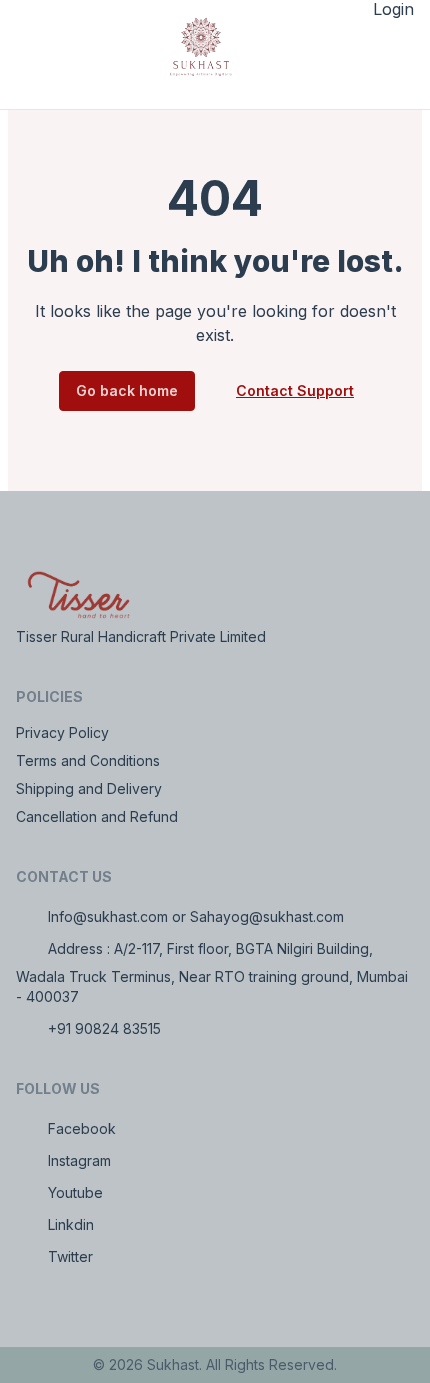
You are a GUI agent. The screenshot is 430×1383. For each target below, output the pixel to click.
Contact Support (295, 390)
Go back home (127, 390)
